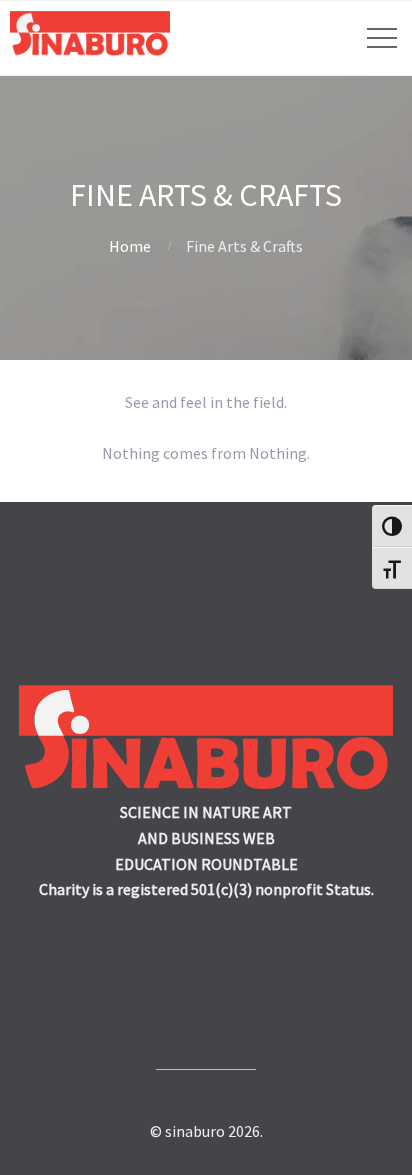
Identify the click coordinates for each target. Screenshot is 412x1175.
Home (130, 246)
